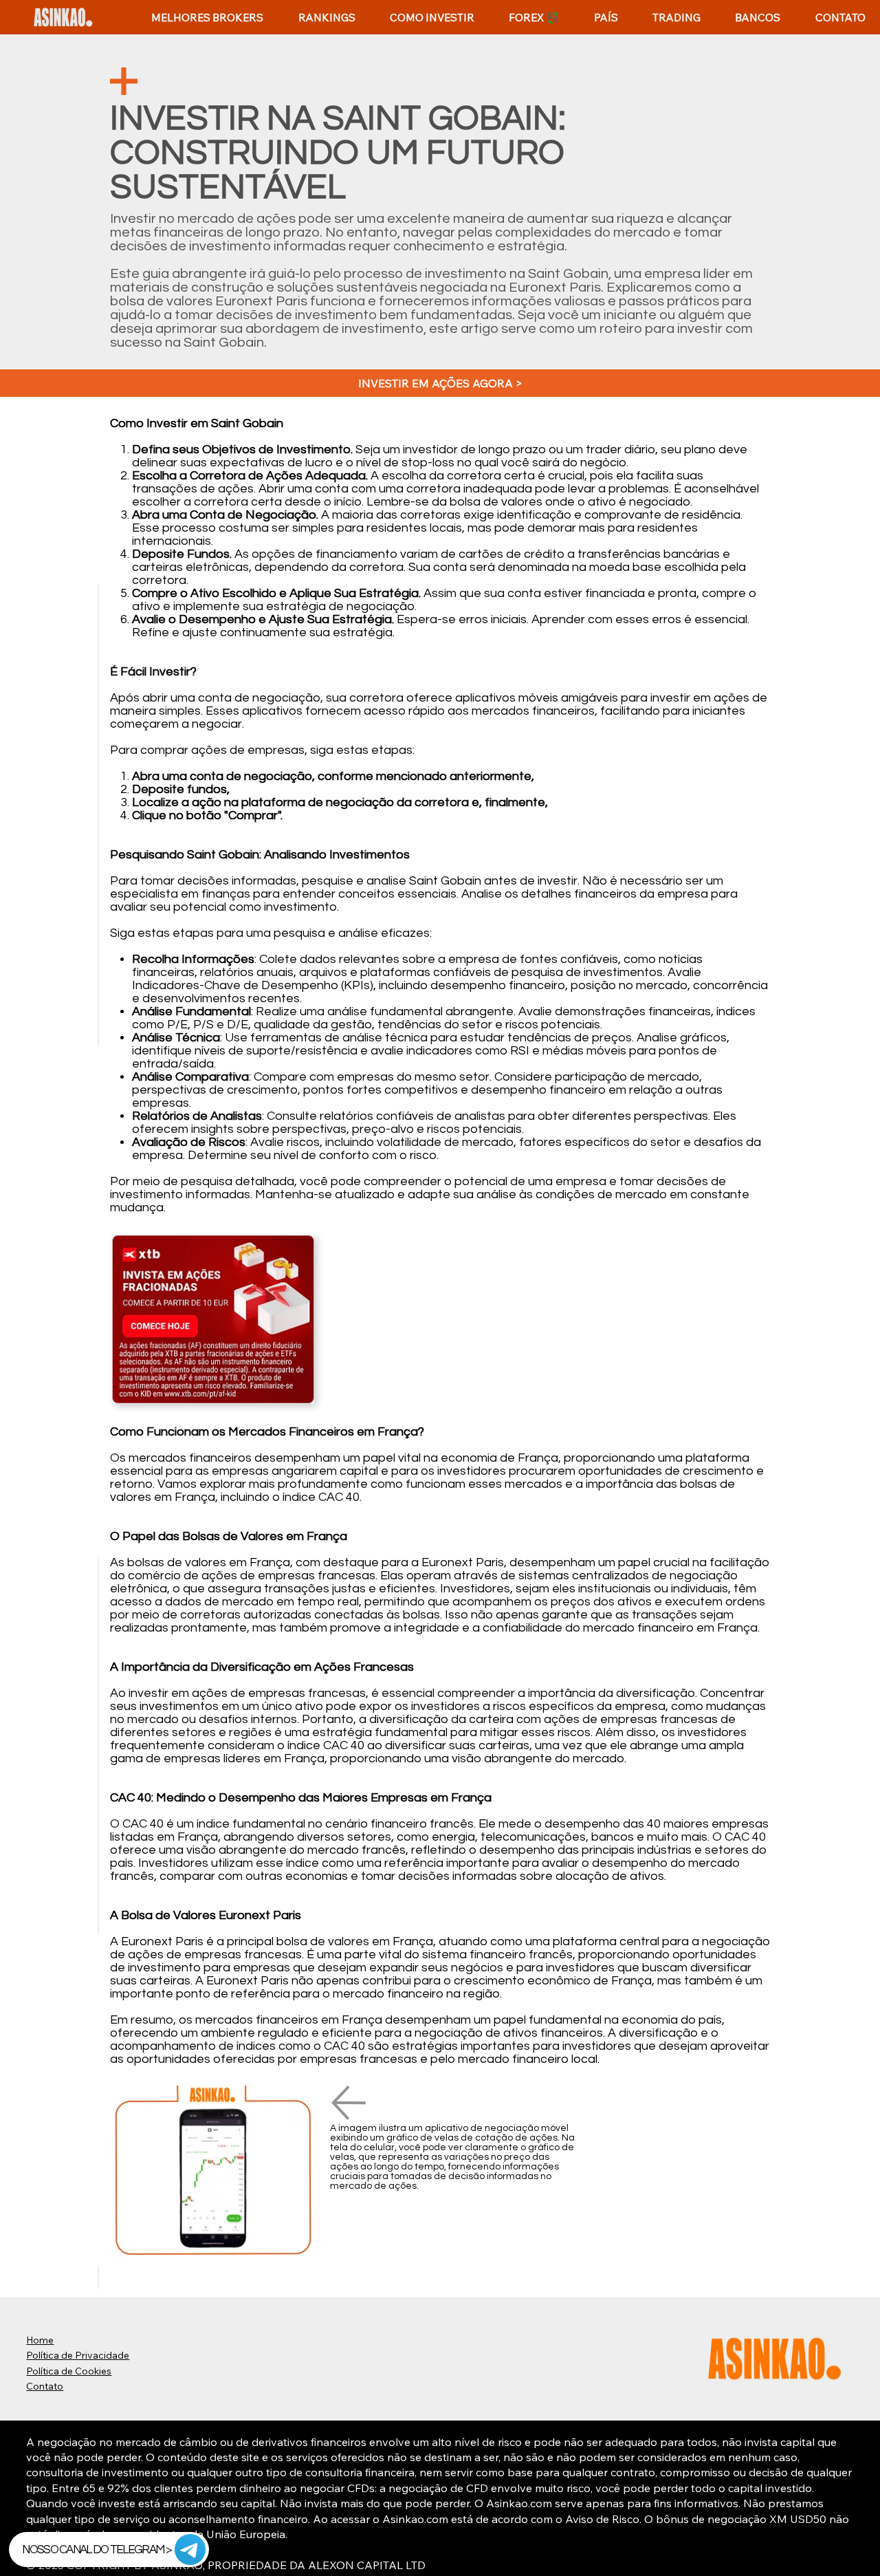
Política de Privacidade (78, 2355)
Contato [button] (45, 2386)
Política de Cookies (69, 2371)
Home (40, 2340)
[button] (326, 18)
